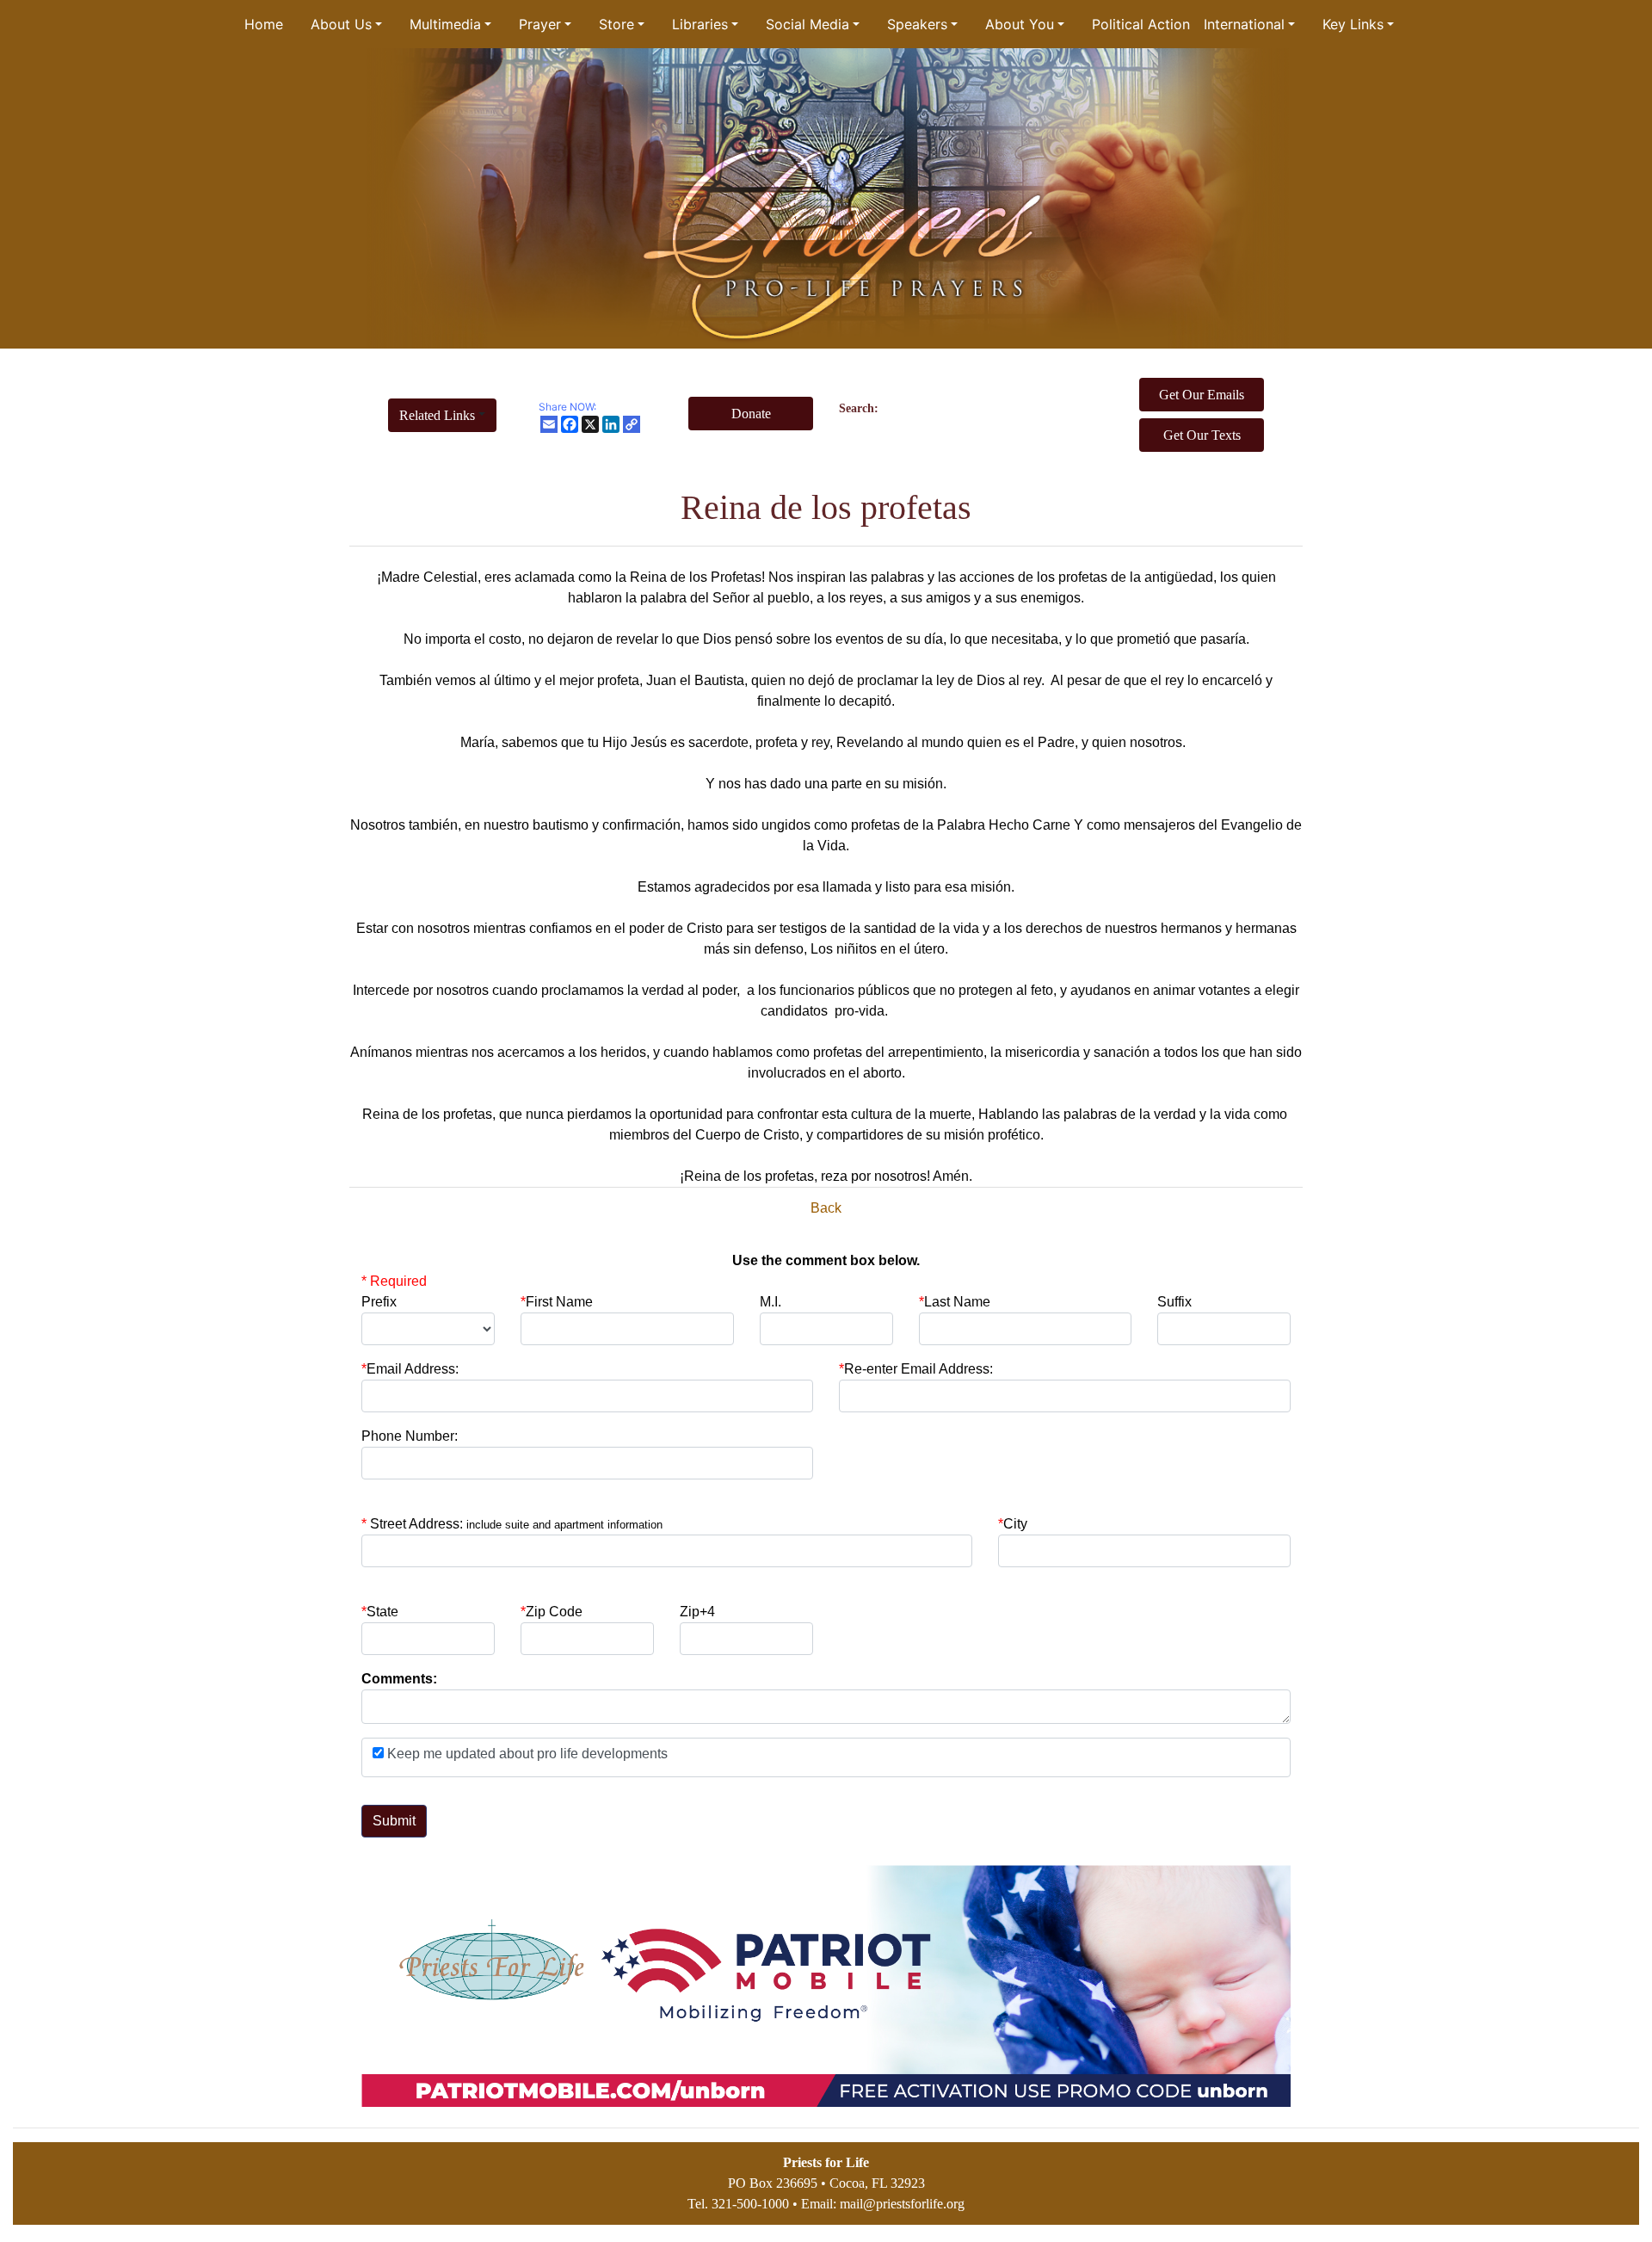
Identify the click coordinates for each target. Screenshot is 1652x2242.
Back (826, 1208)
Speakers (917, 24)
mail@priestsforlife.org (902, 2204)
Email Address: (410, 1369)
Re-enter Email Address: (916, 1369)
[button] (442, 415)
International (1244, 24)
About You (1020, 24)
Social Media (808, 24)
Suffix (1174, 1302)
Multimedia (445, 24)
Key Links (1353, 24)
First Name (557, 1302)
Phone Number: (410, 1436)
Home (264, 24)
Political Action (1141, 24)
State (382, 1612)
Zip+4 (697, 1612)
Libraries (700, 24)
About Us (341, 24)
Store (616, 24)
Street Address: (516, 1524)
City (1015, 1524)
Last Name (955, 1302)
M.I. (771, 1302)
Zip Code (552, 1612)
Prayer (540, 24)
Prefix (379, 1302)
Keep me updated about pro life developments (526, 1754)
